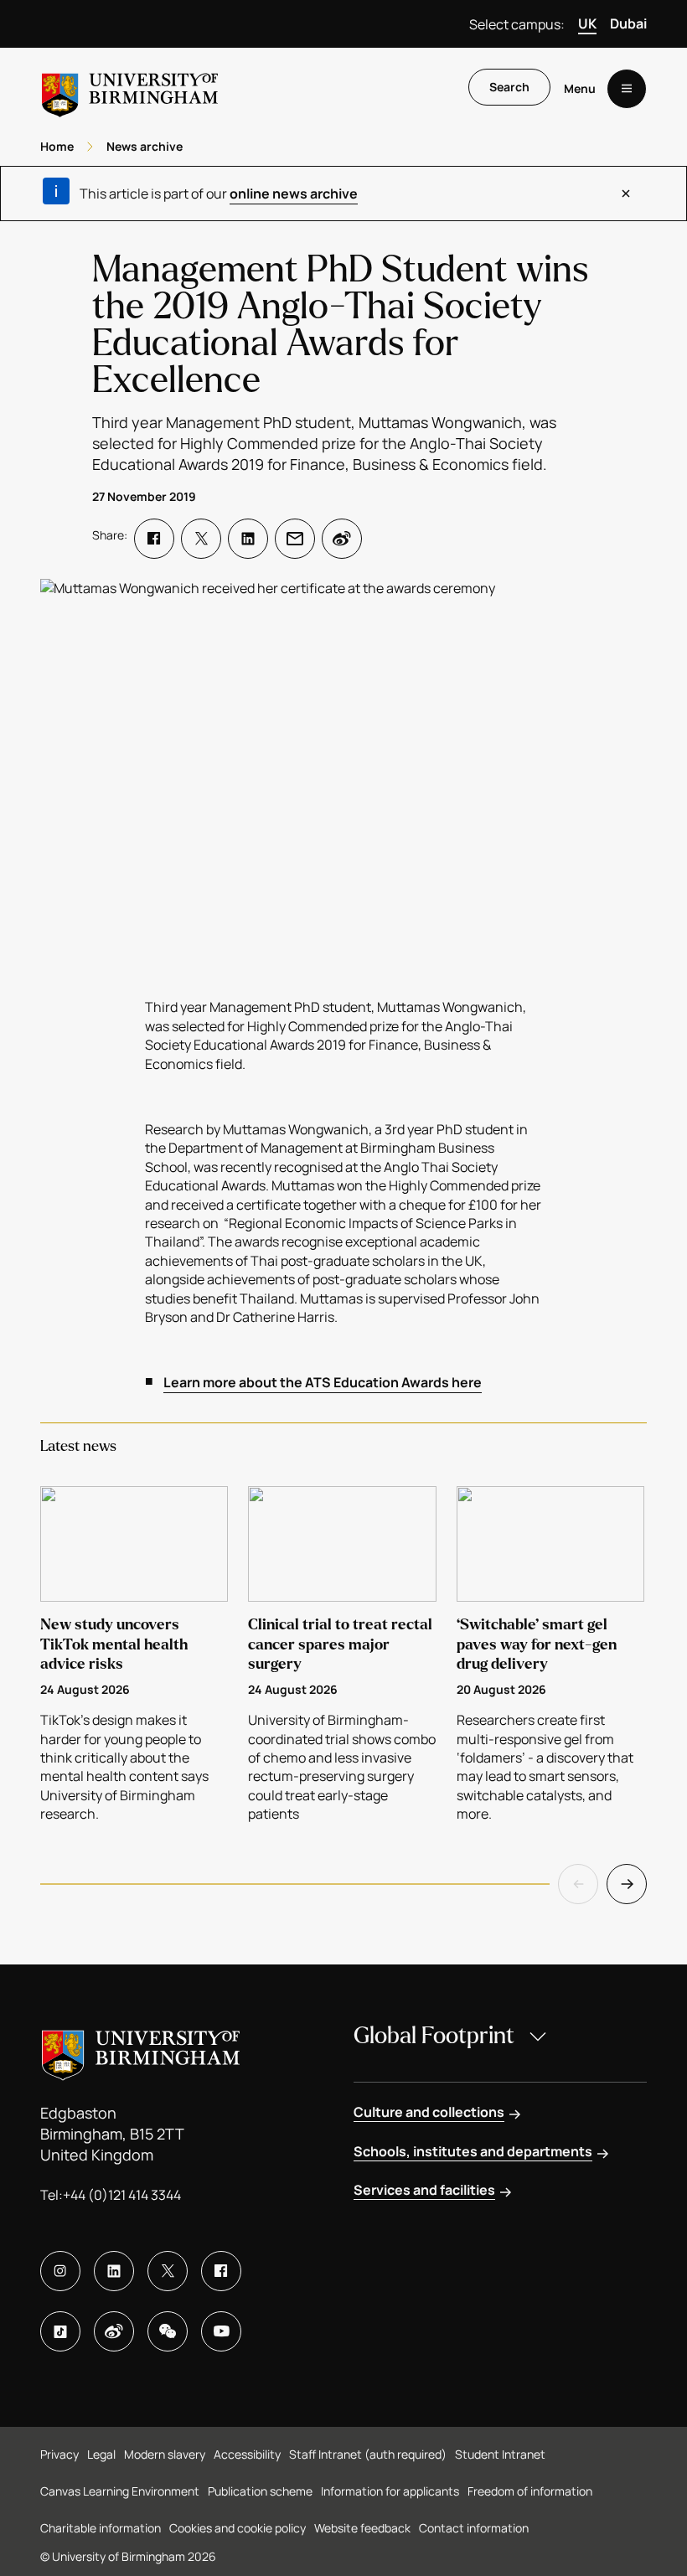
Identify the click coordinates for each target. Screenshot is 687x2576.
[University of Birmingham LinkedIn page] (114, 2271)
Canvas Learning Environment (120, 2491)
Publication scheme (260, 2491)
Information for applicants (390, 2491)
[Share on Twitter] (201, 539)
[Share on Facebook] (154, 539)
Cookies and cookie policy (238, 2528)
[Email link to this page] (295, 539)
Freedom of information (530, 2491)
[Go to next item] (627, 1884)
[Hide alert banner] (626, 194)
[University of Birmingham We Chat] (168, 2331)
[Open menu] (627, 89)
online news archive (294, 194)
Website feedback (362, 2528)
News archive (145, 146)
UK (587, 23)
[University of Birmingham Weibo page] (114, 2331)
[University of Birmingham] (130, 88)
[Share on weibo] (342, 539)
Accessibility (247, 2454)
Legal (101, 2454)
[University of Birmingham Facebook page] (221, 2271)
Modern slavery (165, 2454)
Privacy (59, 2454)
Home (57, 146)
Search (509, 87)
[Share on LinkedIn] (248, 539)
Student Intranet (500, 2454)
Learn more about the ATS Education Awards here (323, 1382)
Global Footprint (434, 2036)
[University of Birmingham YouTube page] (221, 2331)
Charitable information (101, 2528)
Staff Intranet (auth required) (368, 2454)
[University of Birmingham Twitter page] (168, 2271)
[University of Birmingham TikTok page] (60, 2331)
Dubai (628, 23)
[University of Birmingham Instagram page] (60, 2271)
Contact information (474, 2528)
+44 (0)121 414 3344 (122, 2195)
